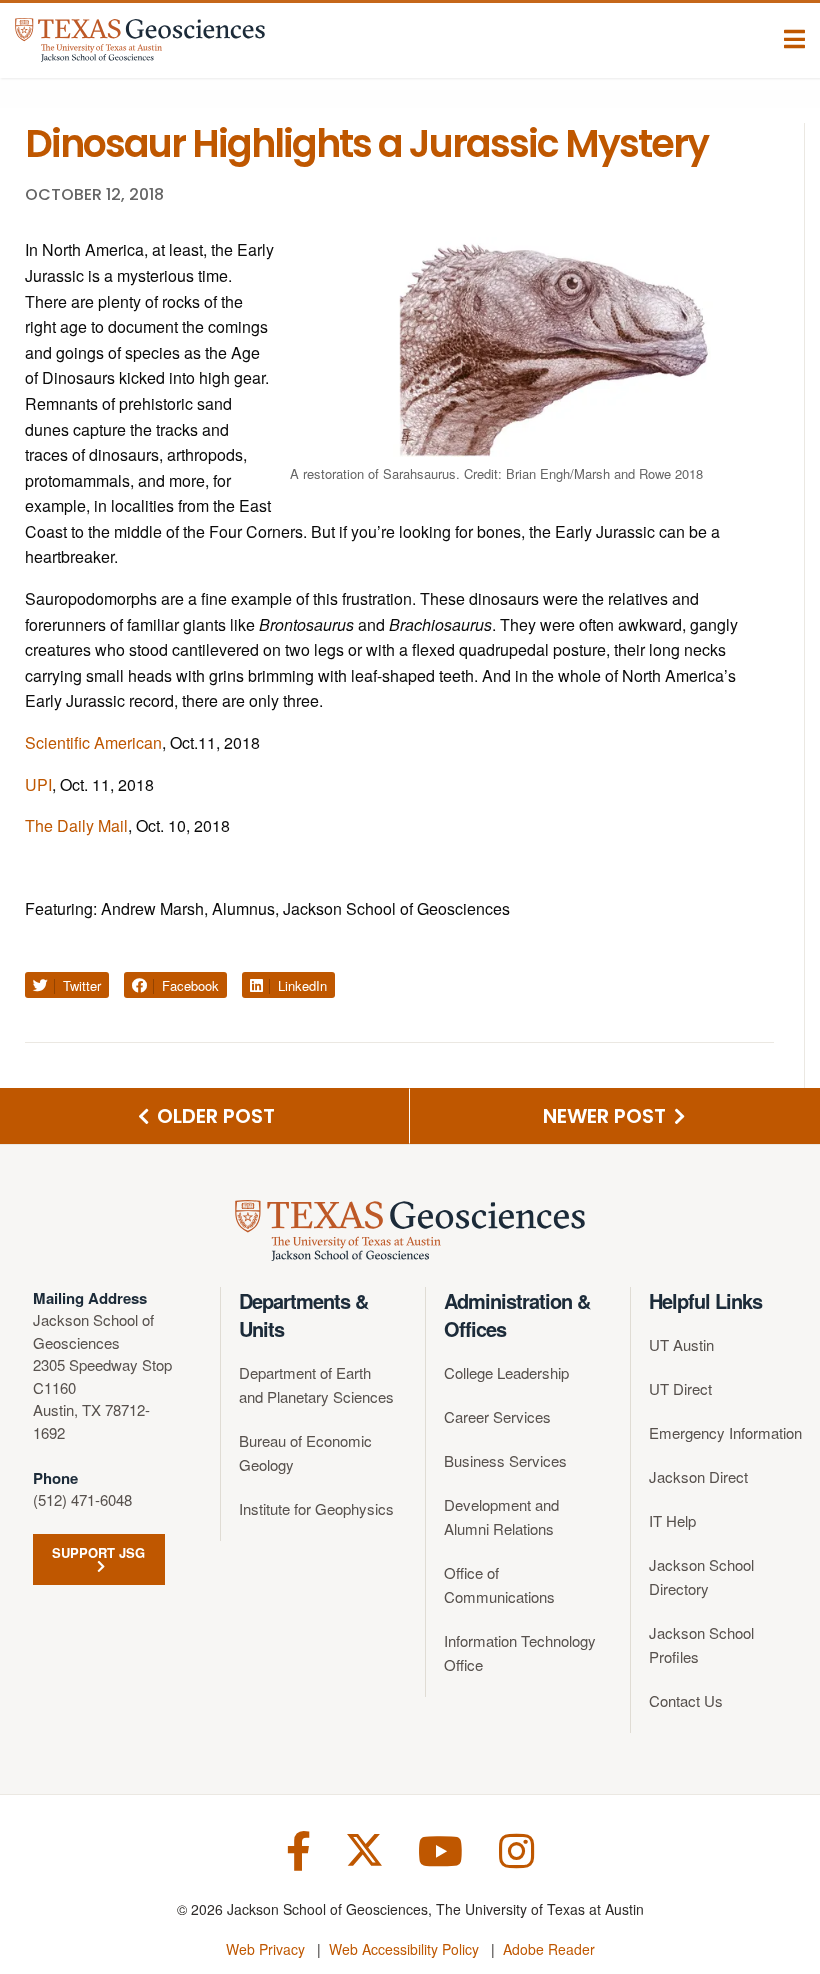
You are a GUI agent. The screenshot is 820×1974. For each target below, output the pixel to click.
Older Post (213, 1116)
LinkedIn (300, 985)
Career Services (497, 1416)
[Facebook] (298, 1848)
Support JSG (98, 1552)
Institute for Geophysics (316, 1508)
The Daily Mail (76, 825)
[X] (364, 1848)
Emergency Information (725, 1432)
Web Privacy (265, 1949)
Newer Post (607, 1116)
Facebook (188, 985)
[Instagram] (516, 1848)
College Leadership (506, 1372)
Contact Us (686, 1700)
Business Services (505, 1460)
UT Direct (680, 1388)
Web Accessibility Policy (404, 1949)
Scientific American (93, 742)
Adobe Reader (549, 1949)
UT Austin (681, 1344)
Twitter (80, 985)
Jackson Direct (698, 1476)
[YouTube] (440, 1848)
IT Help (672, 1520)
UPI (38, 784)
